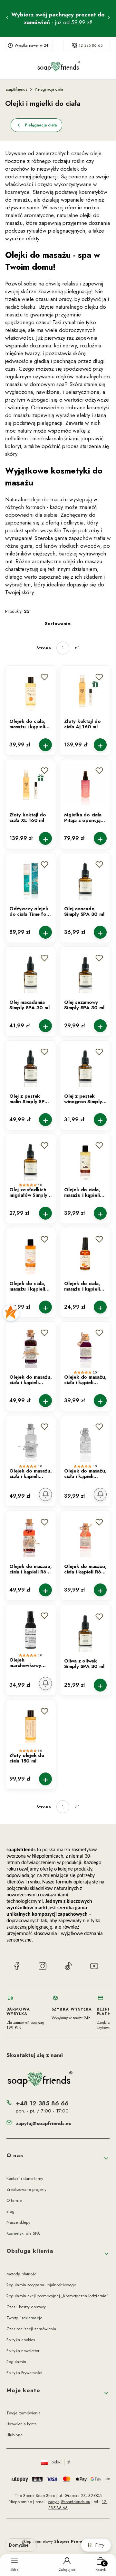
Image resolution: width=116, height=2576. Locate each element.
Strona (44, 648)
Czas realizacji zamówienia (31, 2329)
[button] (44, 677)
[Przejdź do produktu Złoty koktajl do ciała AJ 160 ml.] (85, 691)
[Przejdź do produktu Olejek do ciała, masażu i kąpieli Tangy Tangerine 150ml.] (31, 1253)
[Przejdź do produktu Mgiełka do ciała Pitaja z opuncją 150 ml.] (85, 784)
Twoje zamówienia (24, 2413)
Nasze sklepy (18, 2222)
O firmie (14, 2200)
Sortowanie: (58, 624)
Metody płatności (22, 2274)
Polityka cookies (21, 2340)
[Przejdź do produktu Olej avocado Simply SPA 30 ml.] (85, 878)
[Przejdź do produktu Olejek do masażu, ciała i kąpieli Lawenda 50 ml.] (85, 1347)
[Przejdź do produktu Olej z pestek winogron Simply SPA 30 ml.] (85, 1066)
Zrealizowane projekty (26, 2189)
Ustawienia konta (22, 2424)
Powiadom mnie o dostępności (45, 1494)
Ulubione (15, 2435)
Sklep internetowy (56, 2541)
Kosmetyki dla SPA (23, 2233)
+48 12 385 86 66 (42, 2103)
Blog (10, 2211)
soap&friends (16, 89)
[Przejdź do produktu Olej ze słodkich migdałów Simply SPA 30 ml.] (31, 1159)
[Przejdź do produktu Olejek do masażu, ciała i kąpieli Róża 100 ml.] (31, 1536)
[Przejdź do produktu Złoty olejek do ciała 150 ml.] (31, 1725)
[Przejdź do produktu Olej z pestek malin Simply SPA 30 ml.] (31, 1066)
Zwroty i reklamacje (24, 2318)
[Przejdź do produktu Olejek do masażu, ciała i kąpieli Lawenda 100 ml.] (31, 1347)
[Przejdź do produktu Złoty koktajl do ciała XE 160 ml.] (31, 784)
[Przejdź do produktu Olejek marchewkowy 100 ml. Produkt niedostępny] (31, 1630)
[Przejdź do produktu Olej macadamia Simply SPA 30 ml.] (31, 972)
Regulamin (16, 2362)
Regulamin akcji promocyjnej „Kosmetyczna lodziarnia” (57, 2296)
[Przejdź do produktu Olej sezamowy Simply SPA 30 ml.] (85, 972)
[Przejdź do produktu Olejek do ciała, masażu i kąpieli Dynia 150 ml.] (31, 691)
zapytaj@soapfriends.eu (44, 2123)
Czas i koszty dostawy (26, 2307)
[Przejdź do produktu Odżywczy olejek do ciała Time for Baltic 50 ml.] (31, 878)
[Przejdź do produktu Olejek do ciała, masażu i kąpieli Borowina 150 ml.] (85, 1159)
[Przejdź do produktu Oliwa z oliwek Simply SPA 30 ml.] (85, 1631)
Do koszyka (45, 744)
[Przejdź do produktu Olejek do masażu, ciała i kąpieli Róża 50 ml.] (85, 1536)
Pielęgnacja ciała (49, 89)
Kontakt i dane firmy (25, 2178)
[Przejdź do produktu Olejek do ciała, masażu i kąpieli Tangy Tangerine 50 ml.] (85, 1253)
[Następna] (109, 18)
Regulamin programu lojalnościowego (41, 2285)
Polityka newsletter (23, 2351)
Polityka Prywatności (24, 2373)
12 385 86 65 (91, 45)
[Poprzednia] (7, 18)
